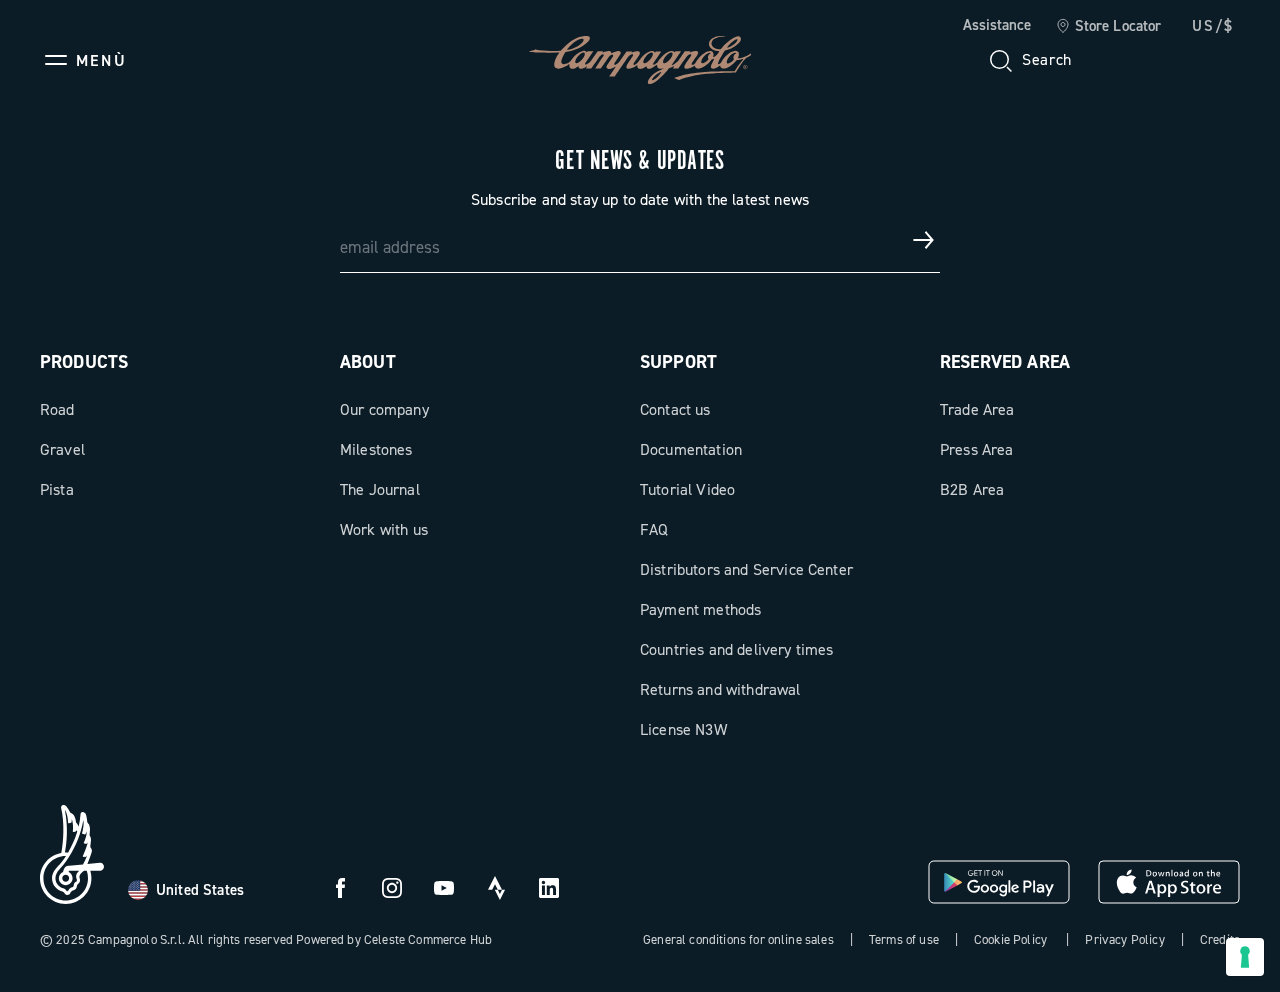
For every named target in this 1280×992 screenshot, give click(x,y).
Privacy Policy (1124, 939)
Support (678, 362)
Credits (1220, 939)
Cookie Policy (1010, 939)
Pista (57, 489)
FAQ (654, 529)
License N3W (683, 729)
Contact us (675, 409)
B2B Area (972, 489)
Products (84, 362)
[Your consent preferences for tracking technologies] (1245, 957)
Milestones (376, 449)
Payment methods (700, 609)
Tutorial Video (687, 489)
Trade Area (977, 409)
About (368, 362)
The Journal (380, 489)
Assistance (997, 25)
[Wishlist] (1128, 60)
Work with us (384, 529)
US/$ (1213, 26)
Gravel (62, 449)
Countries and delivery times (736, 649)
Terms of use (904, 939)
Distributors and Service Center (746, 569)
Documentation (691, 449)
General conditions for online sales (738, 939)
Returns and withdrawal (720, 689)
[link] (1108, 27)
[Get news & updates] (924, 240)
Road (57, 409)
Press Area (977, 449)
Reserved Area (1005, 362)
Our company (384, 409)
